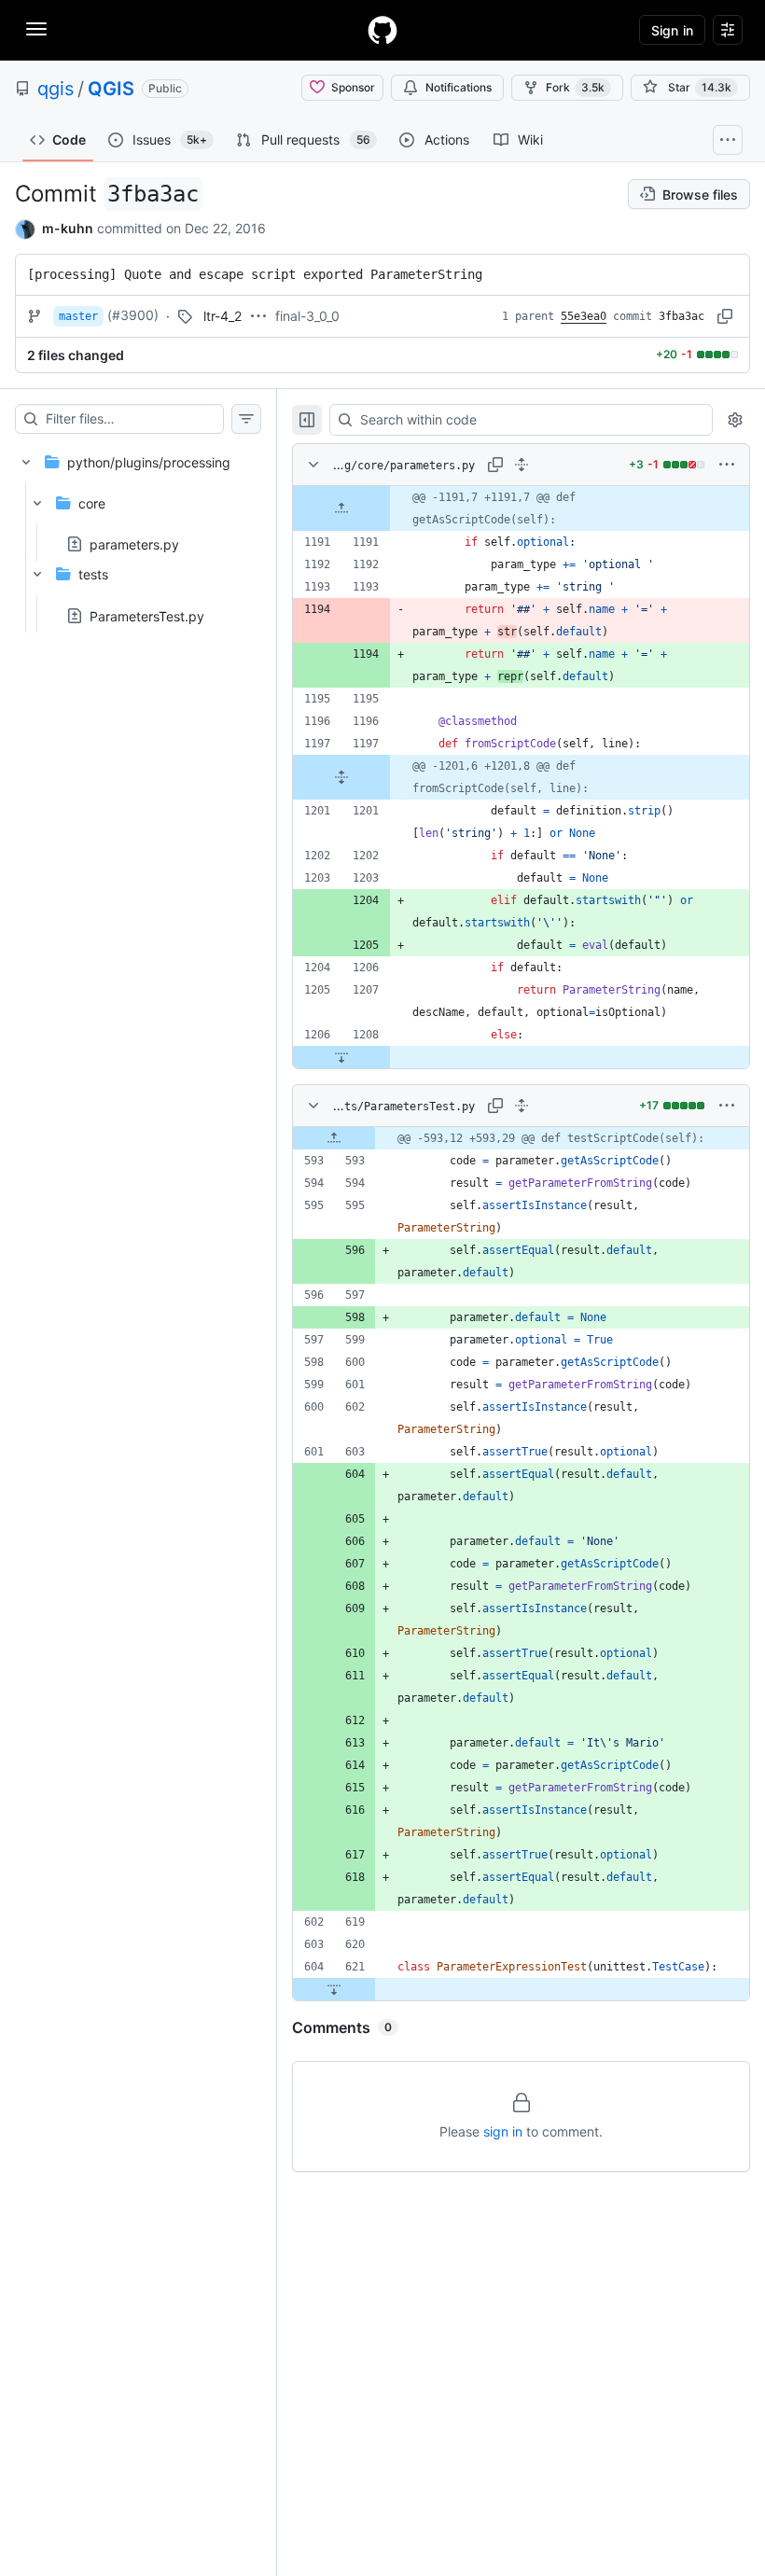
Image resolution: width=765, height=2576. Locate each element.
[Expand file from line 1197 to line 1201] (341, 777)
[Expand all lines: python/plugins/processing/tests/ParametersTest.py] (522, 1106)
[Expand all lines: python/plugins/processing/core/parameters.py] (522, 465)
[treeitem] (138, 533)
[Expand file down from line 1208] (341, 1057)
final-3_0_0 (307, 316)
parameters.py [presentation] (134, 544)
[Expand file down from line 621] (334, 1989)
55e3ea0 (584, 316)
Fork (575, 87)
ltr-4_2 (223, 316)
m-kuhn (68, 228)
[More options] (727, 465)
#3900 (133, 315)
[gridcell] (521, 508)
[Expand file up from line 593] (334, 1138)
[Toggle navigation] (36, 29)
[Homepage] (382, 30)
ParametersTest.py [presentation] (147, 615)
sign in (503, 2131)
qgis (56, 89)
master (78, 316)
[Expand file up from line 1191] (341, 508)
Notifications (459, 87)
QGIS (111, 89)
